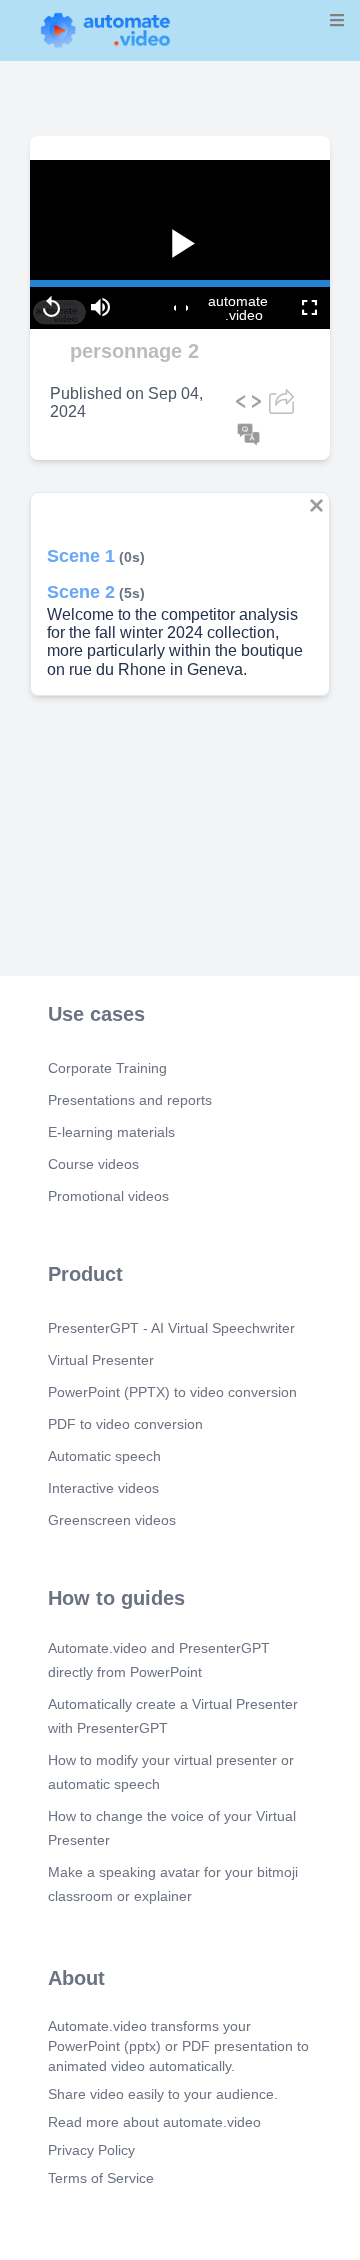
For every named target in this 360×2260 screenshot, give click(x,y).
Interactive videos (103, 1488)
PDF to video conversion (125, 1424)
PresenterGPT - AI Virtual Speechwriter (171, 1328)
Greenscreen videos (112, 1520)
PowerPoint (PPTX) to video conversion (172, 1392)
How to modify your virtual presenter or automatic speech (171, 1772)
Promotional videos (108, 1196)
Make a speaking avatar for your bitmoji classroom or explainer (173, 1884)
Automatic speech (104, 1456)
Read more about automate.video (154, 2122)
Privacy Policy (91, 2150)
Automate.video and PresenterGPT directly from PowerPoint (159, 1660)
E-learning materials (111, 1132)
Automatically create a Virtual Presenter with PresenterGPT (173, 1716)
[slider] (99, 229)
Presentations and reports (130, 1100)
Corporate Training (107, 1068)
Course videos (93, 1164)
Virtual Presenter (101, 1360)
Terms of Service (101, 2178)
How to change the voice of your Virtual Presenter (172, 1828)
